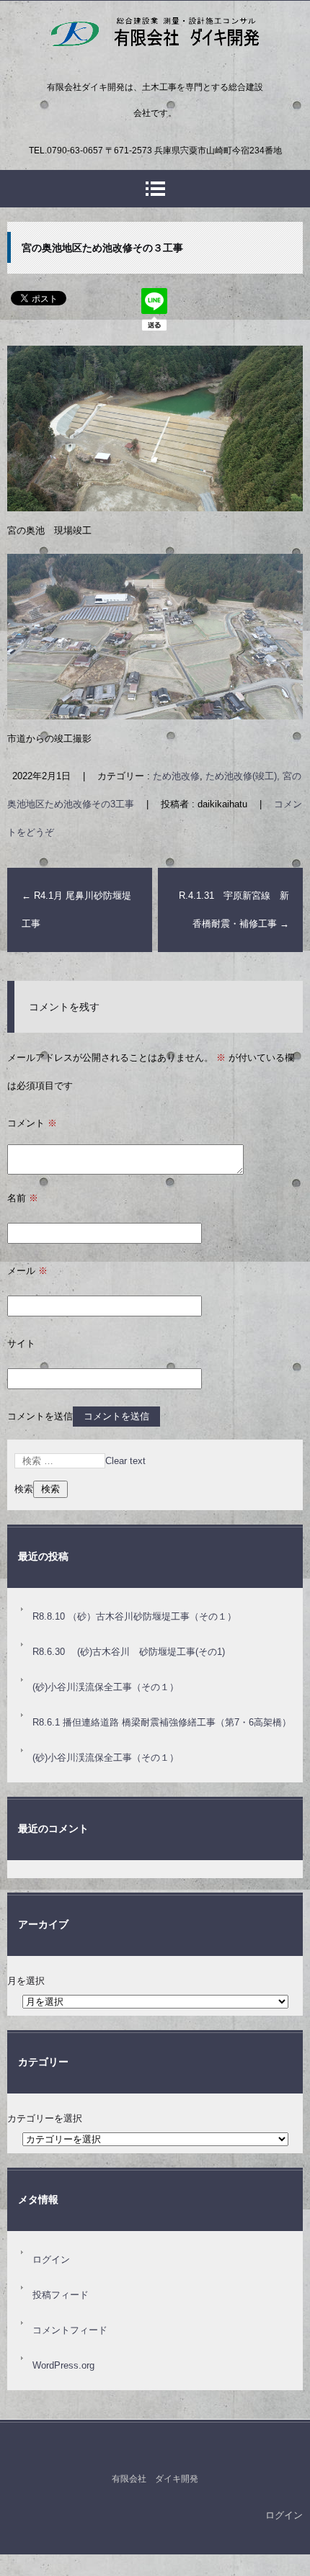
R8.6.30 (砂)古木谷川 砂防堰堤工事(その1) (129, 1652)
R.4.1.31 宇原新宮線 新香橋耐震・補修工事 (234, 910)
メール (27, 1271)
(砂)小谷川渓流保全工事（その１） (106, 1687)
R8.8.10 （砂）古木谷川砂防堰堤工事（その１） (134, 1616)
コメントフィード (70, 2330)
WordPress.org (63, 2365)
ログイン (51, 2259)
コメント (32, 1123)
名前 (23, 1198)
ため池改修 (176, 776)
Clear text (125, 1461)
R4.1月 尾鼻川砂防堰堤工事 (76, 910)
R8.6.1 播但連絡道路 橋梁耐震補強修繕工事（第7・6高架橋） (162, 1722)
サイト (21, 1343)
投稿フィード (61, 2295)
